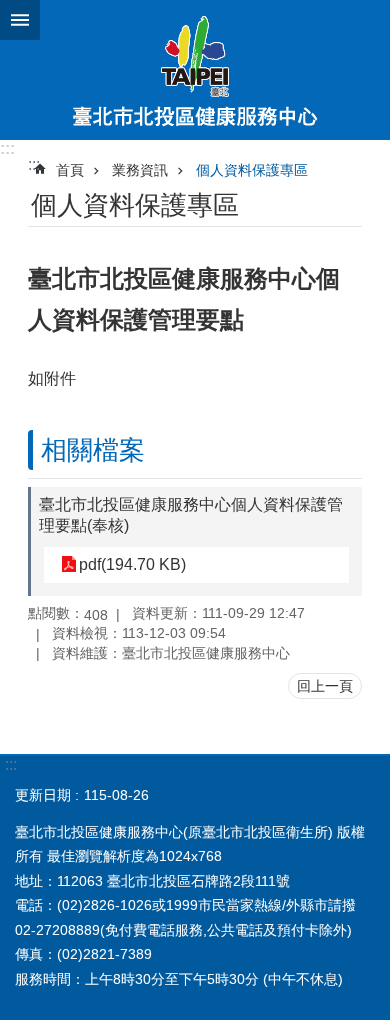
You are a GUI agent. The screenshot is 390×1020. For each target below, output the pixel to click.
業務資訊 (140, 170)
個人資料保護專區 (252, 170)
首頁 (70, 170)
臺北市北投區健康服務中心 (195, 70)
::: (7, 148)
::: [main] (34, 164)
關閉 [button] (20, 20)
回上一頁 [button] (325, 686)
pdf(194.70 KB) (132, 564)
